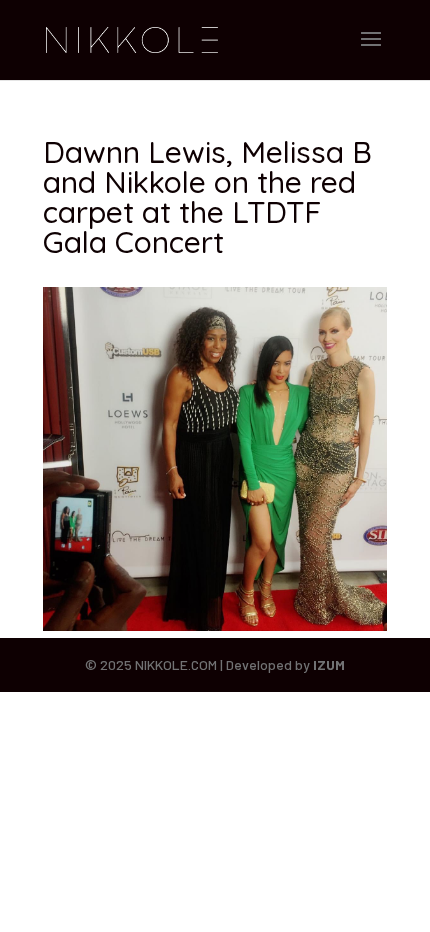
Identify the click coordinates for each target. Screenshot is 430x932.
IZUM (329, 664)
